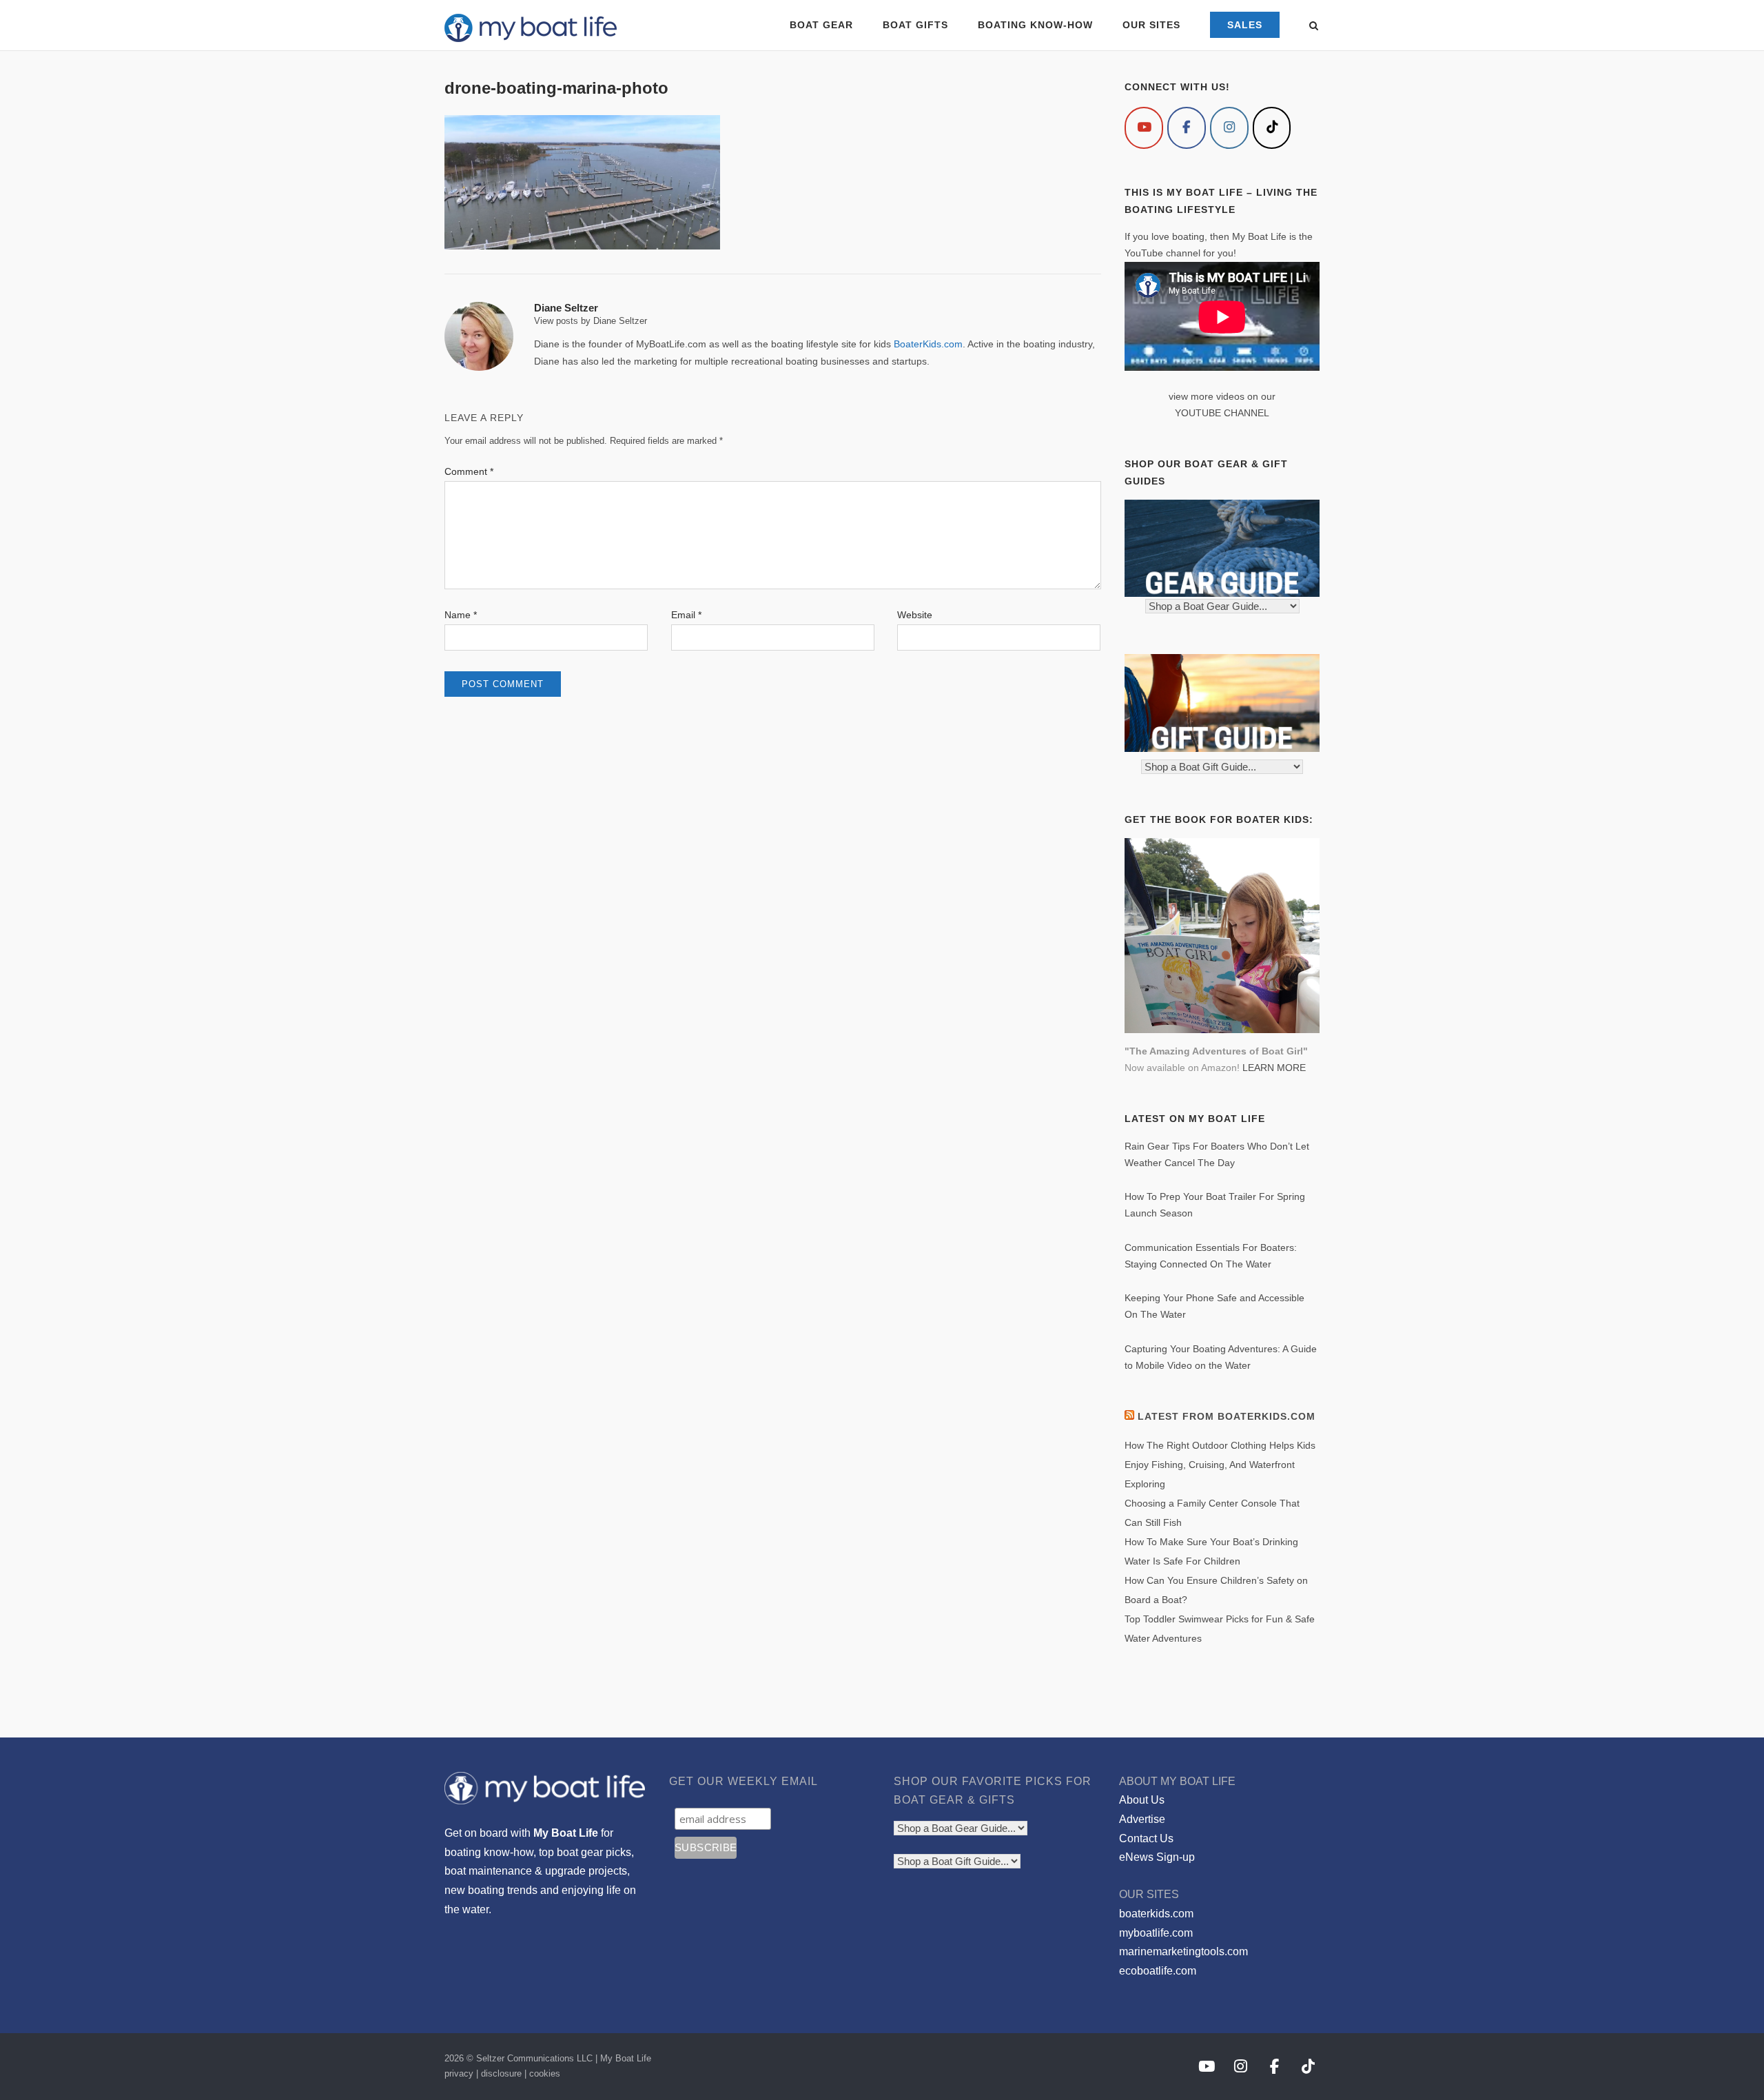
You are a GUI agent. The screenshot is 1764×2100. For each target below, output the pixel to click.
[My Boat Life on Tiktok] (1272, 128)
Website (915, 615)
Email (686, 615)
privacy (459, 2073)
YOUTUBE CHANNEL (1222, 413)
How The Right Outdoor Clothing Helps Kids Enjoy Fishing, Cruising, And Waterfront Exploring (1220, 1465)
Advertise (1142, 1819)
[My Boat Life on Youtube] (1144, 128)
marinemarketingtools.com (1183, 1951)
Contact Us (1146, 1838)
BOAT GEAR (821, 25)
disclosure (501, 2073)
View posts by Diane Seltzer (591, 321)
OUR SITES (1151, 25)
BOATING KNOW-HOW (1035, 25)
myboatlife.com (1156, 1933)
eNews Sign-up (1157, 1857)
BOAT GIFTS (915, 25)
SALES (1245, 25)
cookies (545, 2073)
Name (461, 615)
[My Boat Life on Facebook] (1187, 128)
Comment (469, 471)
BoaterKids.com (928, 344)
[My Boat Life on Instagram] (1229, 128)
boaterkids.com (1156, 1914)
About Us (1142, 1800)
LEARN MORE (1274, 1068)
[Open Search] (1314, 27)
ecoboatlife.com (1158, 1971)
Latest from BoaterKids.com (1227, 1416)
